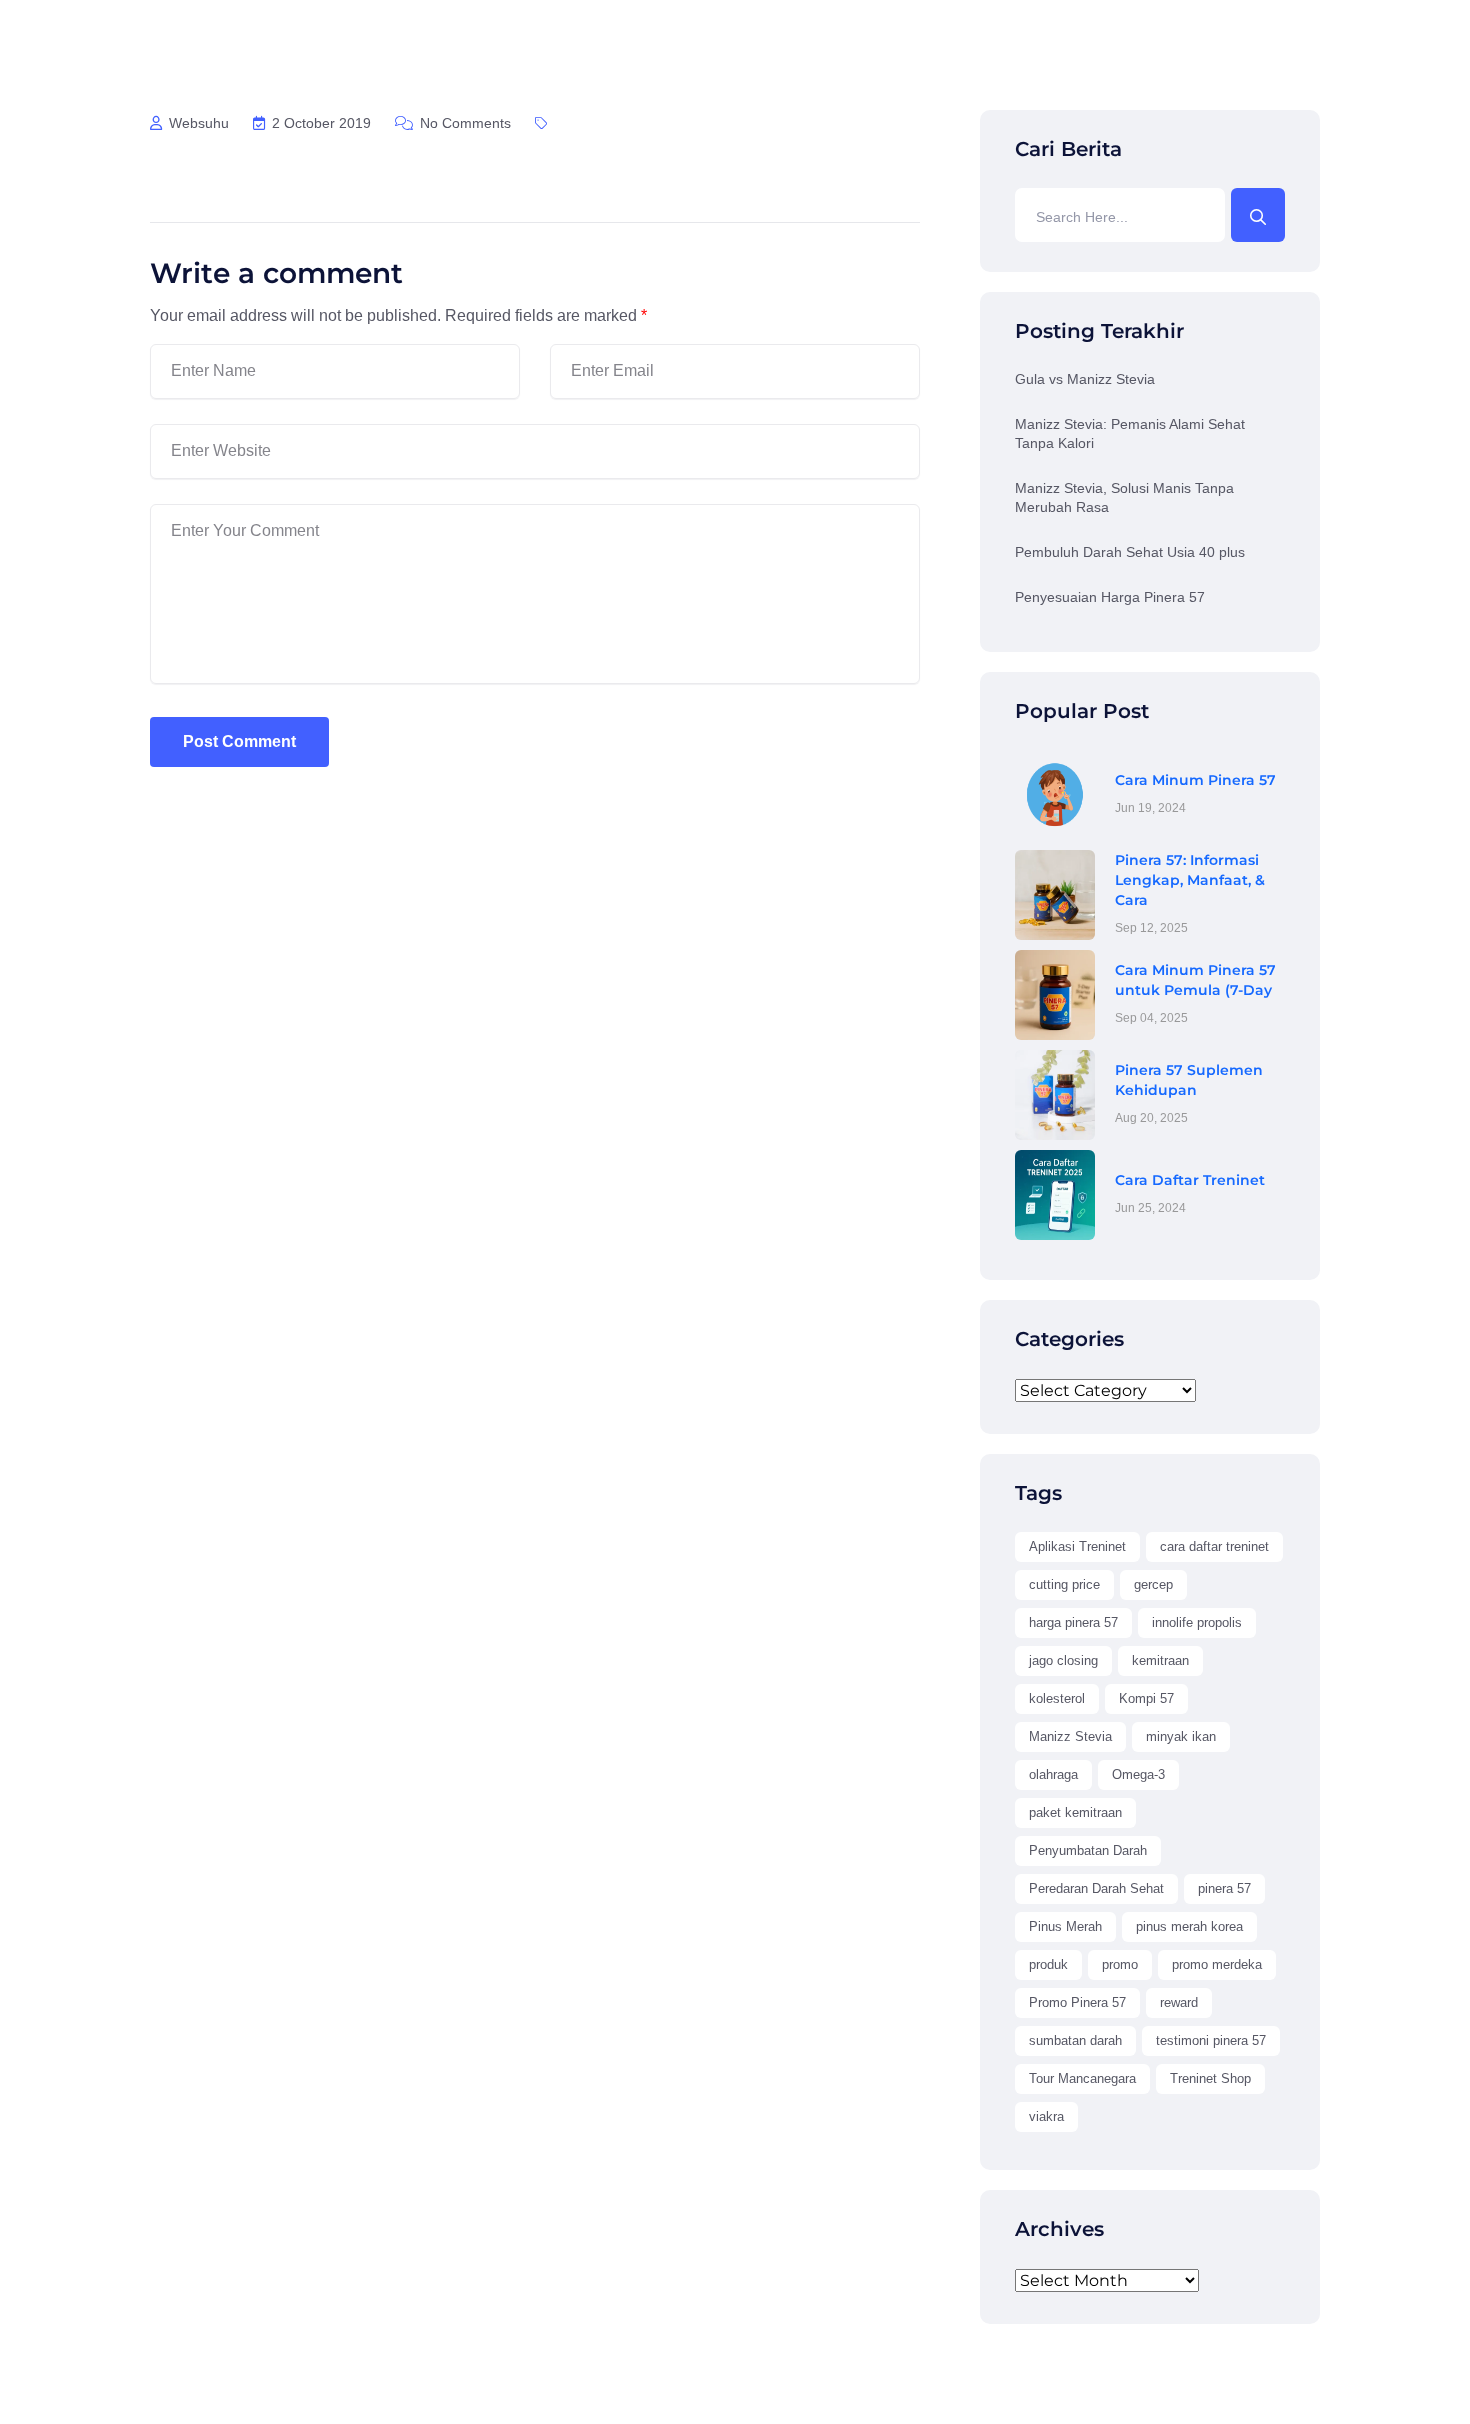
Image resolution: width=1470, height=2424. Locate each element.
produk (1048, 1964)
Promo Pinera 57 (1077, 2002)
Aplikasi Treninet (1077, 1546)
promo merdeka (1217, 1964)
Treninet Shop (1210, 2078)
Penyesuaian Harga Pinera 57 (1110, 597)
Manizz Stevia (1070, 1736)
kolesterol (1057, 1698)
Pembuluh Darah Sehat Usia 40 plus (1130, 552)
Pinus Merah (1065, 1926)
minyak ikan (1181, 1736)
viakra (1046, 2116)
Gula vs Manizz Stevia (1085, 379)
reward (1179, 2002)
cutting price (1064, 1584)
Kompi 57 (1146, 1698)
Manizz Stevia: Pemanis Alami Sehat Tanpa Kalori (1130, 434)
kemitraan (1160, 1660)
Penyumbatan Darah (1088, 1850)
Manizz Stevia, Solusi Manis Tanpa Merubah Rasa (1124, 498)
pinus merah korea (1189, 1926)
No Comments (463, 123)
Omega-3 (1138, 1774)
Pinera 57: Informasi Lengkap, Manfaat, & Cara (1190, 880)
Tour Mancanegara (1082, 2078)
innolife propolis (1197, 1622)
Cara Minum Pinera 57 (1195, 780)
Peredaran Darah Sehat (1096, 1888)
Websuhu (197, 123)
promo (1120, 1964)
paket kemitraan (1075, 1812)
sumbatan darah (1075, 2040)
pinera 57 (1224, 1888)
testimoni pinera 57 (1211, 2040)
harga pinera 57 (1073, 1622)
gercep (1153, 1584)
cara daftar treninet (1214, 1546)
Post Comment (239, 741)
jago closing (1063, 1660)
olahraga (1053, 1774)
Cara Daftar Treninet (1190, 1180)
